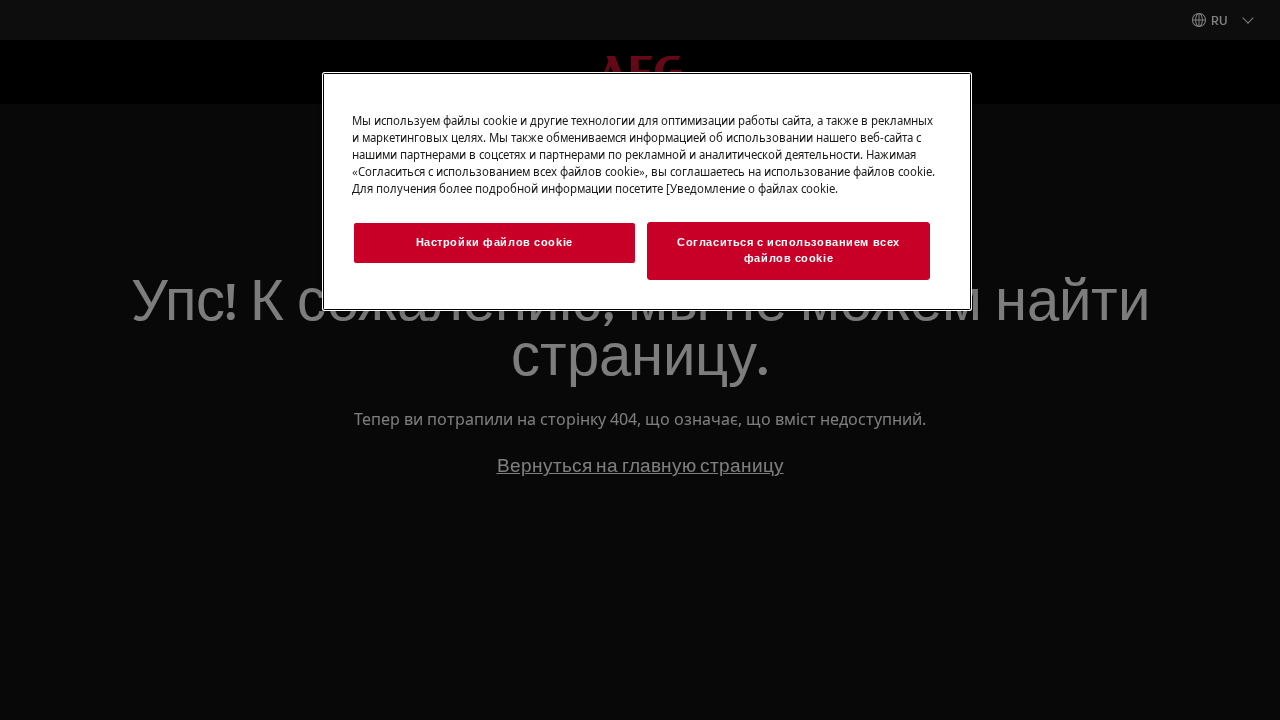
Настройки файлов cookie (494, 242)
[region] (647, 191)
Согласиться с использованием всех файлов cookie (788, 250)
